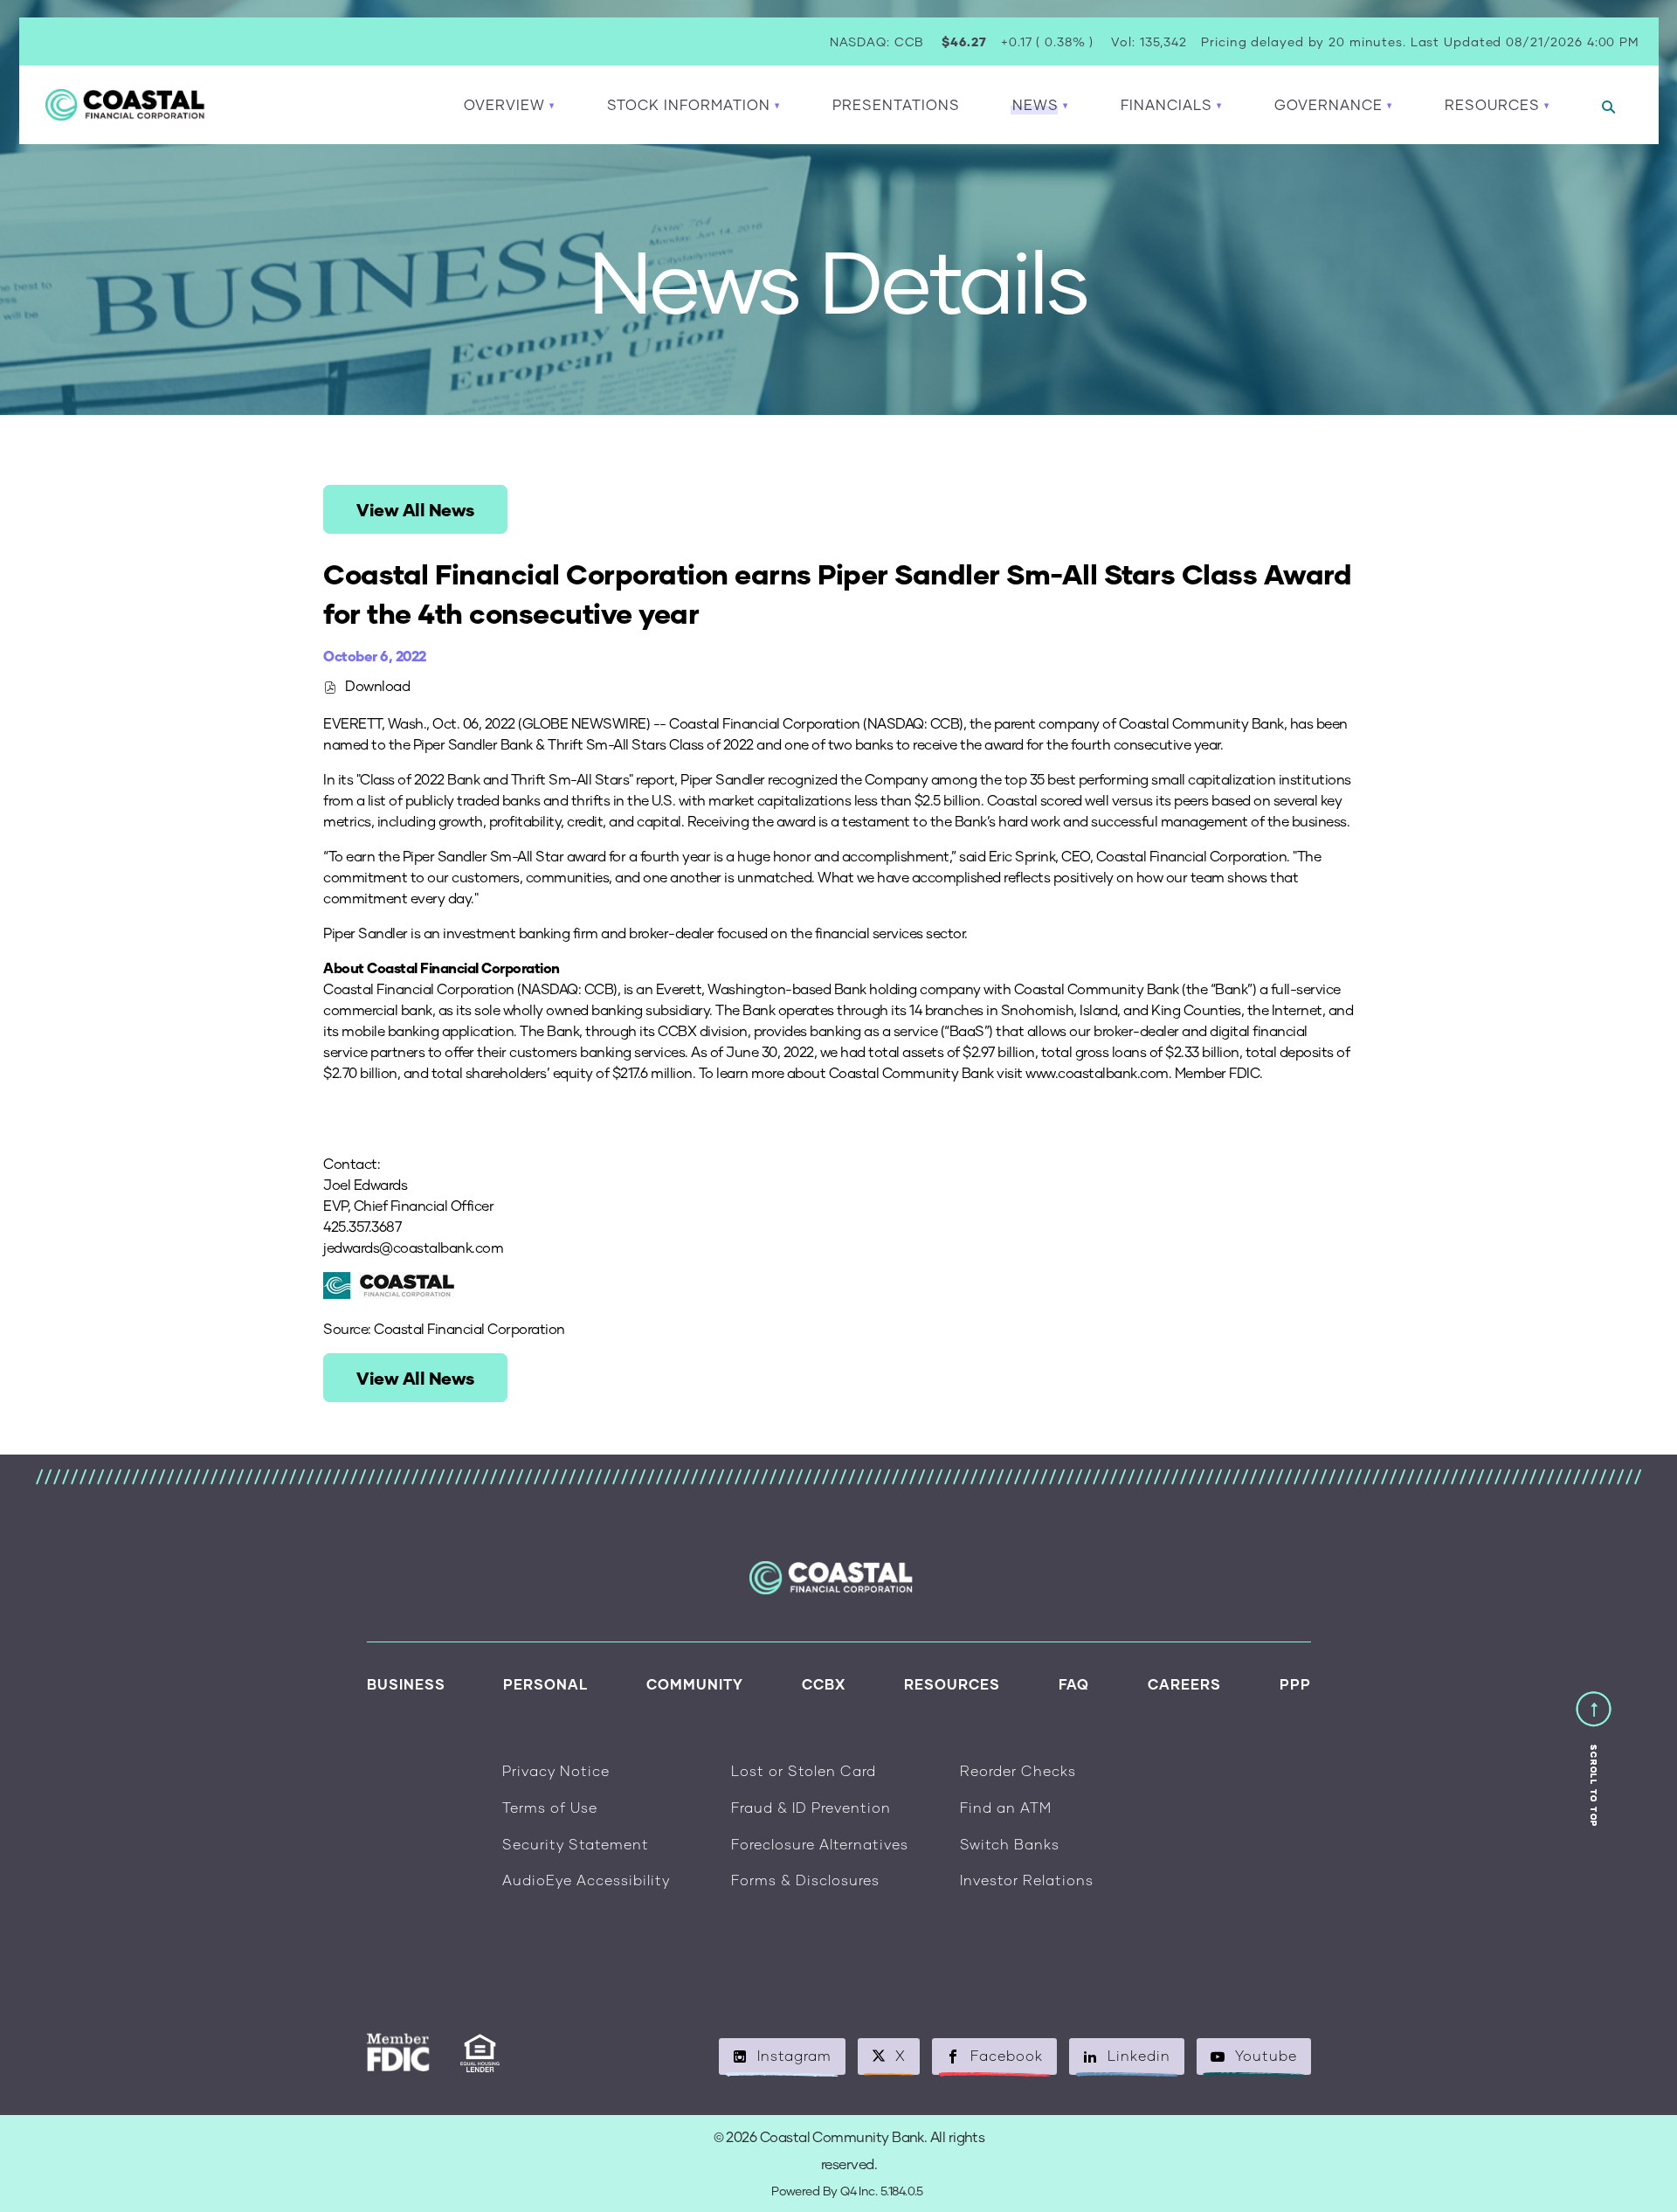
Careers (1184, 1684)
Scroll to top (1594, 1786)
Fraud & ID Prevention (811, 1807)
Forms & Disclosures (805, 1880)
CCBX (824, 1684)
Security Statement (576, 1844)
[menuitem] (896, 105)
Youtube (1266, 2055)
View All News (415, 509)
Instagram (794, 2055)
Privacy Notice (556, 1770)
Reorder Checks (1018, 1770)
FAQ (1074, 1684)
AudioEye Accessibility (586, 1880)
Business (406, 1684)
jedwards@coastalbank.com (413, 1247)
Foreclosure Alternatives (820, 1844)
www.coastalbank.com (1097, 1072)
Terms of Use (550, 1807)
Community (695, 1684)
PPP (1295, 1684)
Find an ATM (1006, 1807)
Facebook (1007, 2055)
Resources (952, 1684)
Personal (545, 1684)
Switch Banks (1010, 1844)
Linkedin (1139, 2055)
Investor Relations (1027, 1880)
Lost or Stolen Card (804, 1770)
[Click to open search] (1608, 108)
